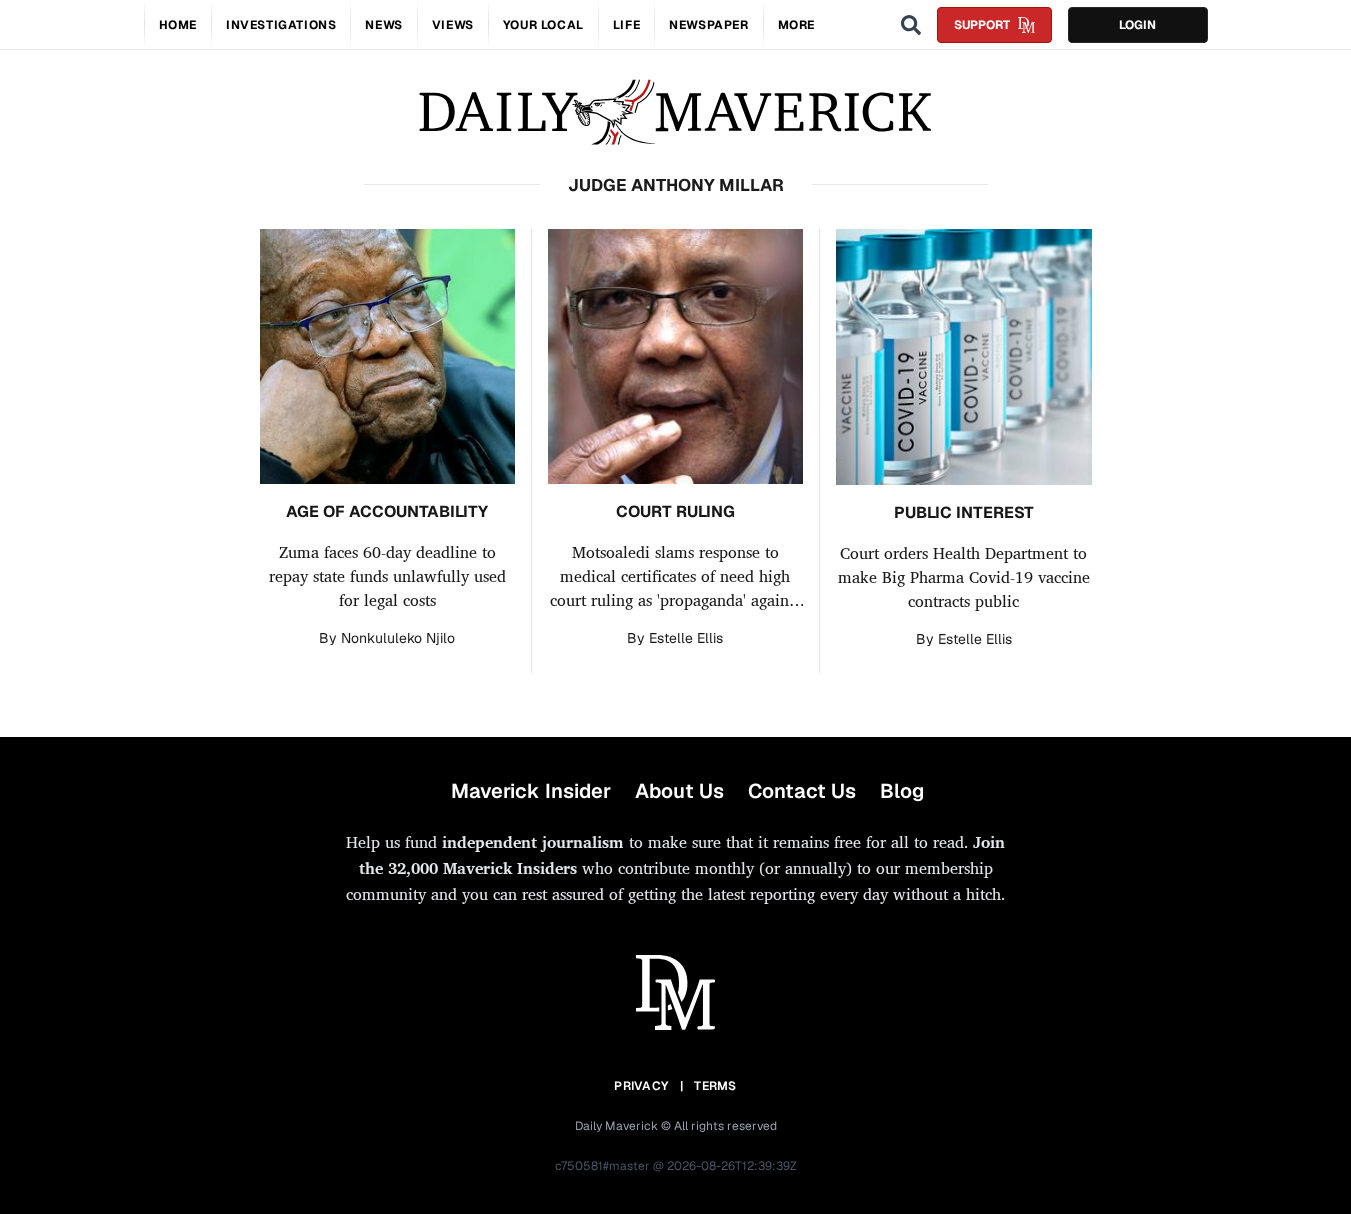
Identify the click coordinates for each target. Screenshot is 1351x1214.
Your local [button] (543, 25)
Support (982, 25)
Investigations (281, 25)
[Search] (911, 25)
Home (178, 25)
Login (1137, 25)
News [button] (383, 25)
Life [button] (626, 25)
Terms (715, 1086)
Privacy (641, 1086)
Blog (902, 791)
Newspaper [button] (708, 25)
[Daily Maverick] (675, 112)
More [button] (796, 25)
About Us (679, 791)
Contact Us (802, 791)
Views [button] (453, 25)
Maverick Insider (531, 791)
